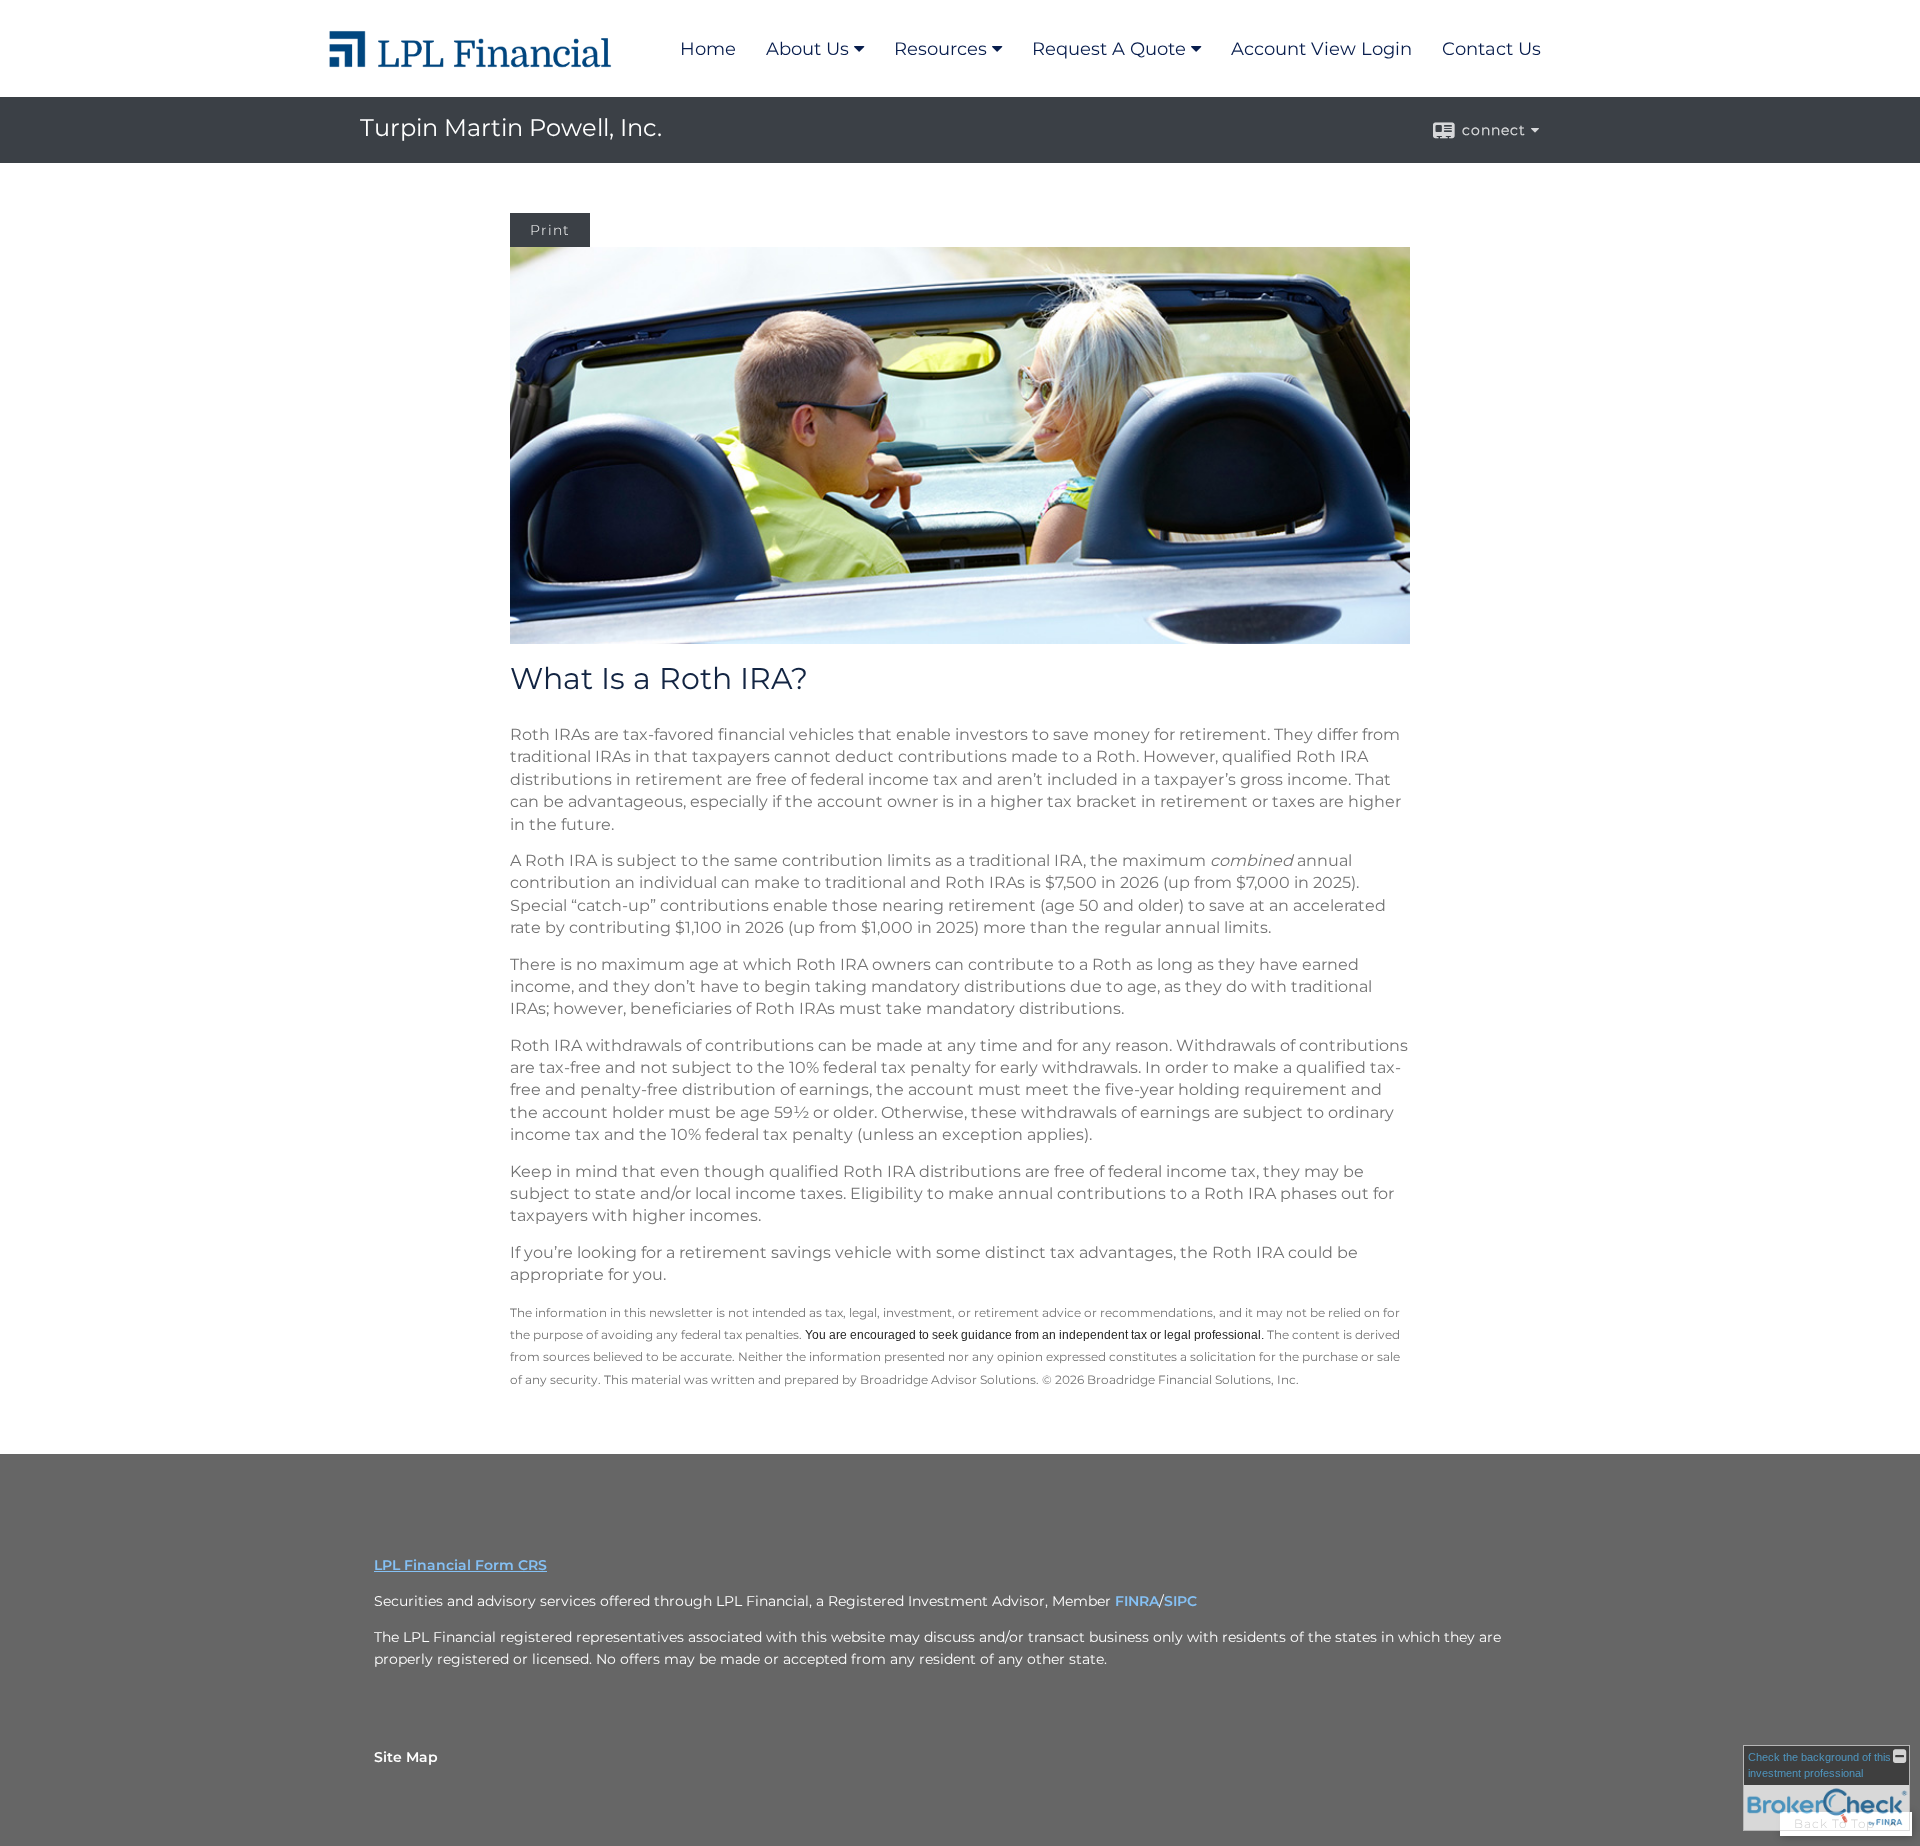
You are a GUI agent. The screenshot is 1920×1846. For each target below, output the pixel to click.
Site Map (406, 1757)
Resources (940, 49)
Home (708, 49)
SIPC (1180, 1601)
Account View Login (1321, 49)
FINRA (1137, 1601)
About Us (807, 49)
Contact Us (1491, 49)
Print (550, 230)
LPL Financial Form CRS (460, 1565)
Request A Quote (1109, 49)
